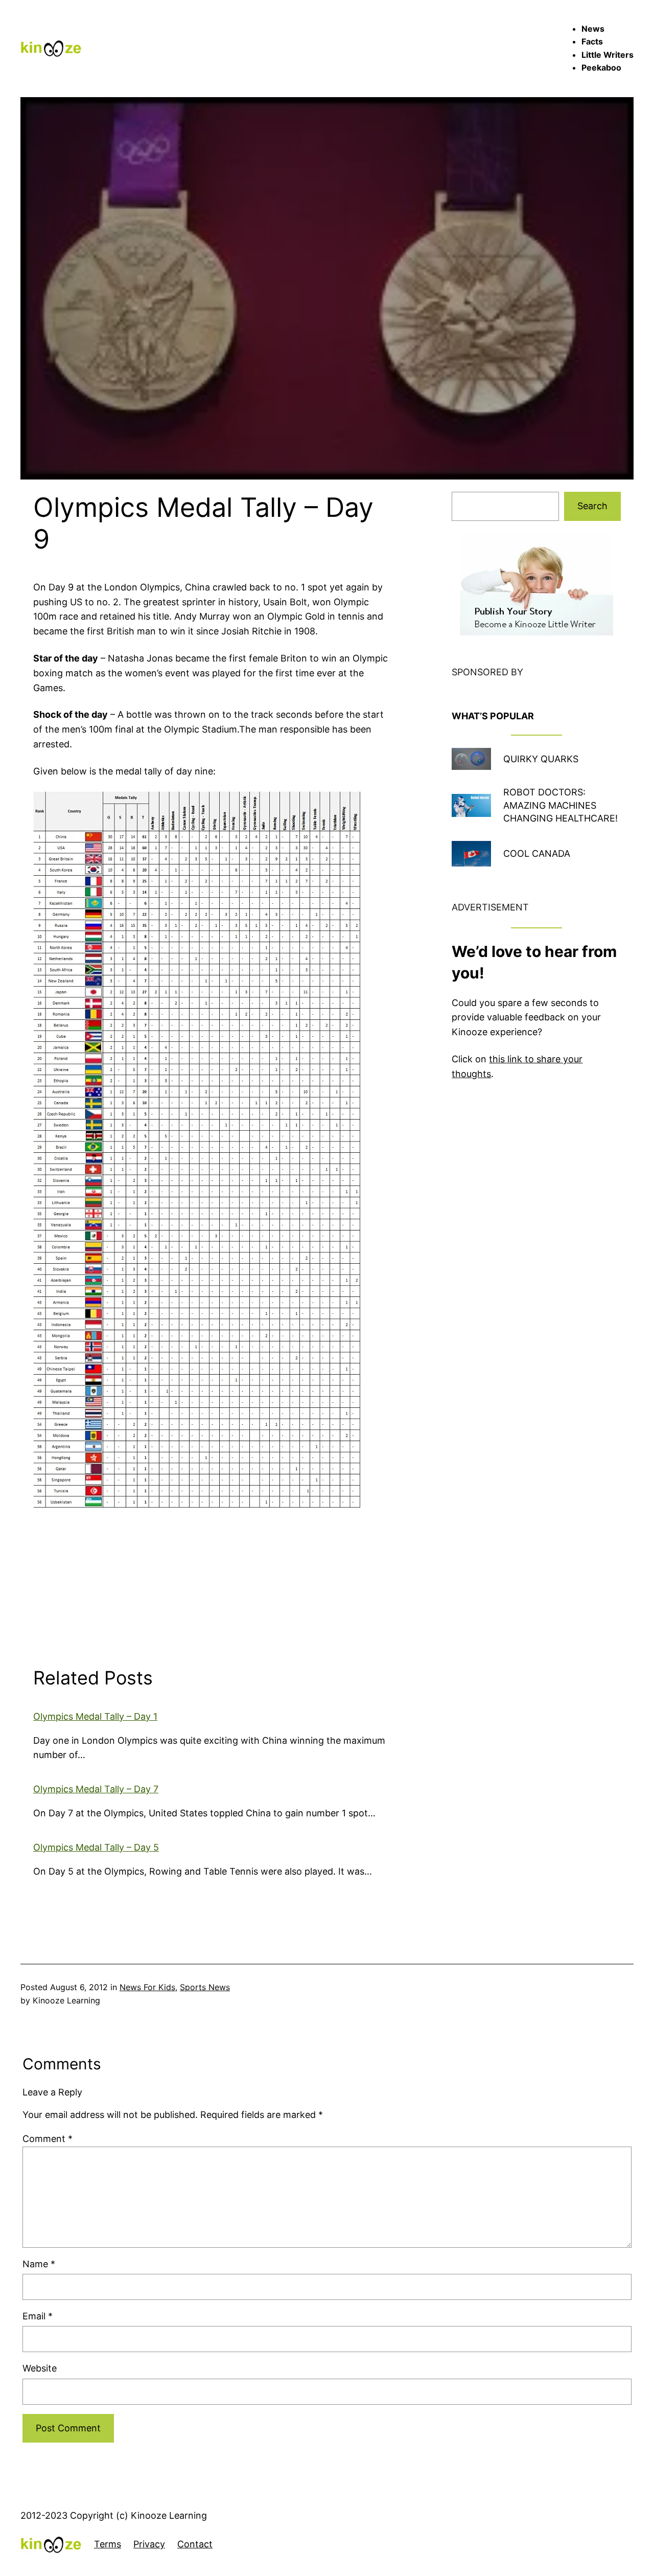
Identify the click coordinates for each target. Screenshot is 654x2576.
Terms (108, 2544)
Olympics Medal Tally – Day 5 (96, 1847)
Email (38, 2316)
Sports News (205, 1987)
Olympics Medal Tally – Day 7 (96, 1789)
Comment (48, 2139)
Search (592, 506)
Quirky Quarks (541, 759)
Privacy (149, 2544)
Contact (195, 2544)
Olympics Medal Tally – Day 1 (95, 1716)
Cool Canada (537, 853)
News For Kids (147, 1987)
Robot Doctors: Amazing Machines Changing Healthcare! (560, 805)
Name (39, 2264)
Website (40, 2368)
